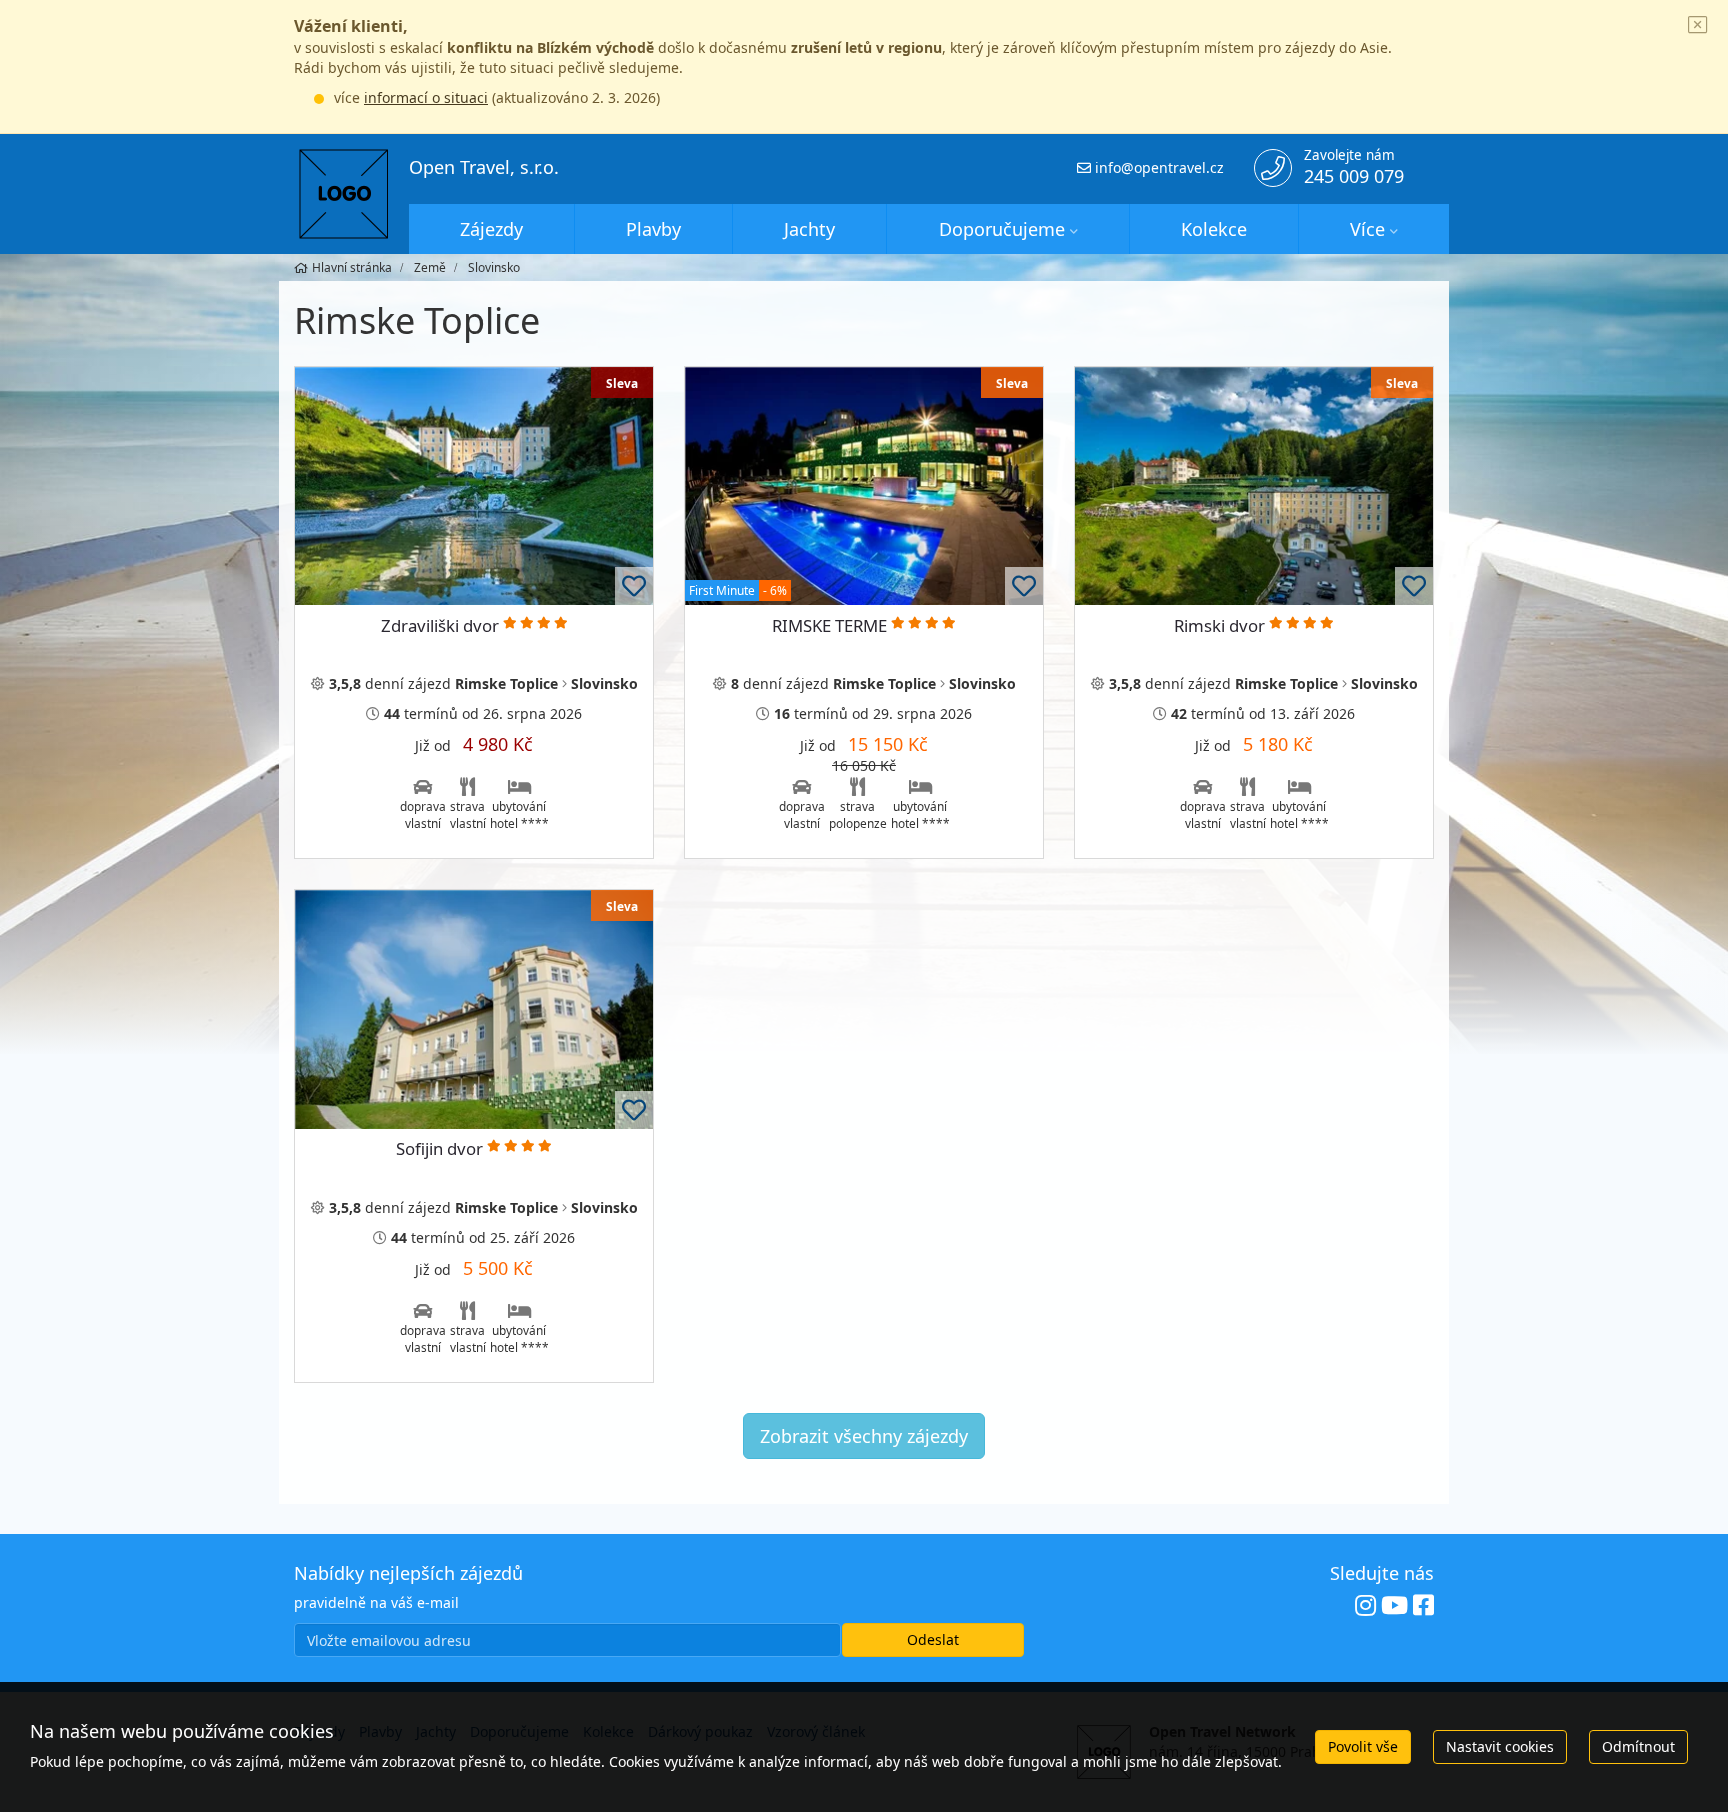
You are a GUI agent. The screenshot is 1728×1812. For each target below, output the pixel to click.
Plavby (653, 229)
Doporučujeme (1002, 229)
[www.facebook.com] (1423, 1606)
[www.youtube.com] (1394, 1606)
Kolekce (1214, 229)
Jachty (809, 229)
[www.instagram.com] (1365, 1606)
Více (1367, 229)
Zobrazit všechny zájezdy (864, 1436)
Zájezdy (491, 229)
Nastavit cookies (1500, 1746)
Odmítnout (1638, 1746)
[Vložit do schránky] (634, 586)
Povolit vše (1363, 1746)
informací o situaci (426, 97)
